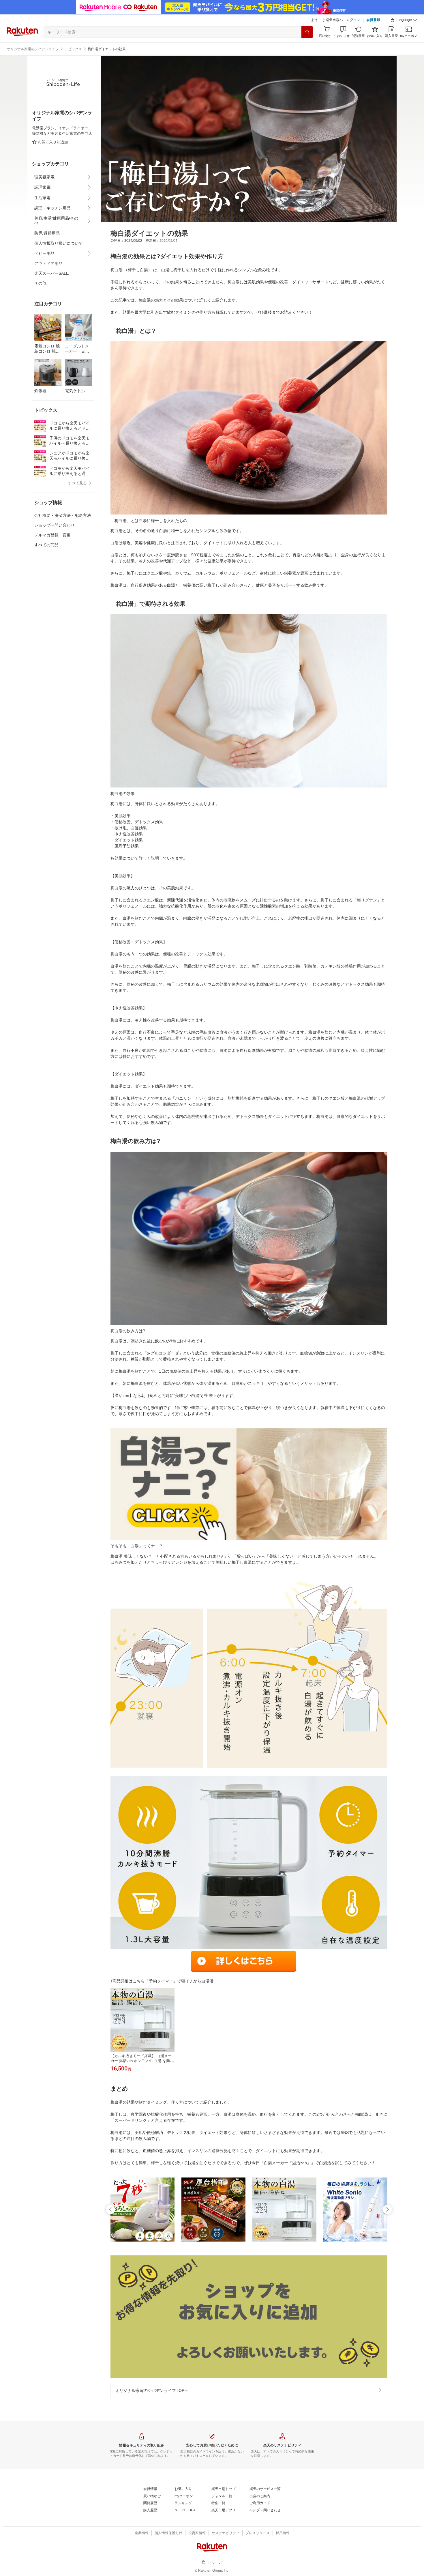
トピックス (73, 49)
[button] (404, 20)
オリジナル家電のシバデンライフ (33, 49)
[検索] (307, 32)
